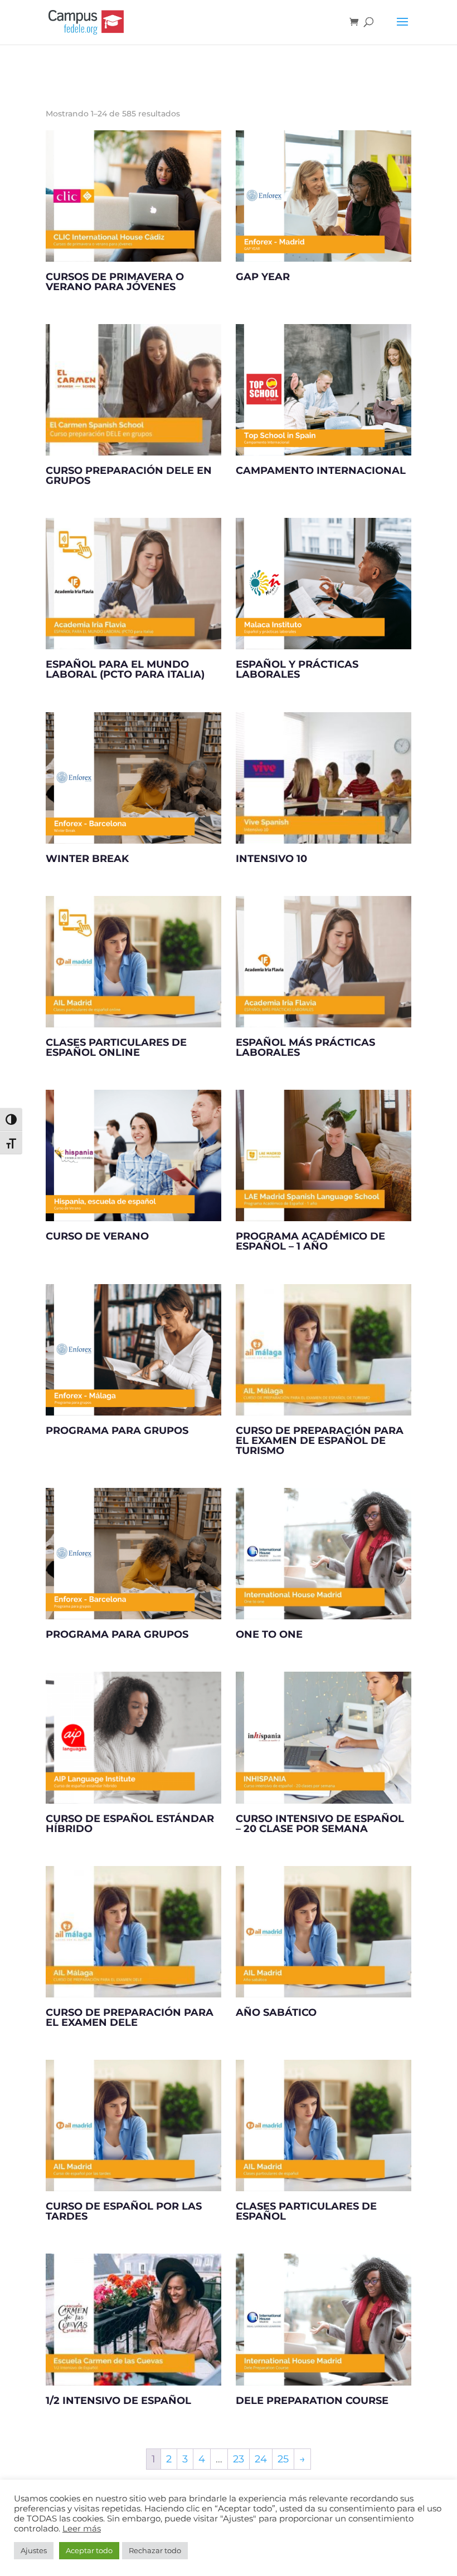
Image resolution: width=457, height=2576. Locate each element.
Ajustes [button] (34, 2550)
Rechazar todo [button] (155, 2550)
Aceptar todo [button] (89, 2550)
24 (261, 2459)
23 (239, 2459)
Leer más (82, 2529)
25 (283, 2459)
